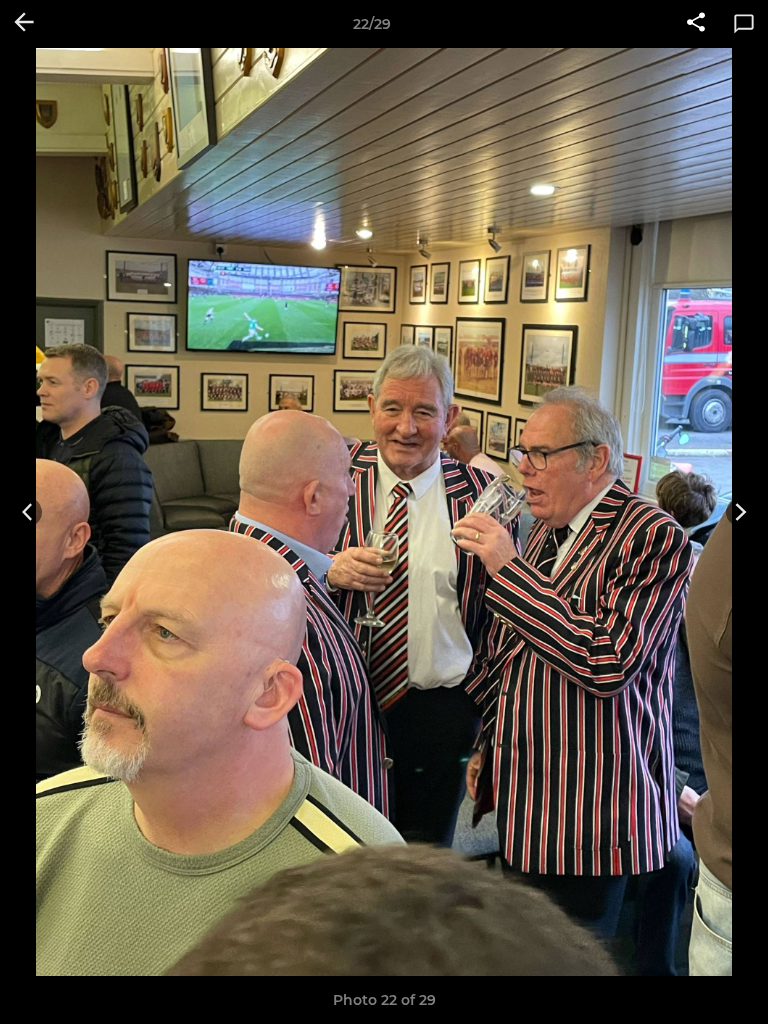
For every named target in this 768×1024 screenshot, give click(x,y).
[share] (696, 24)
